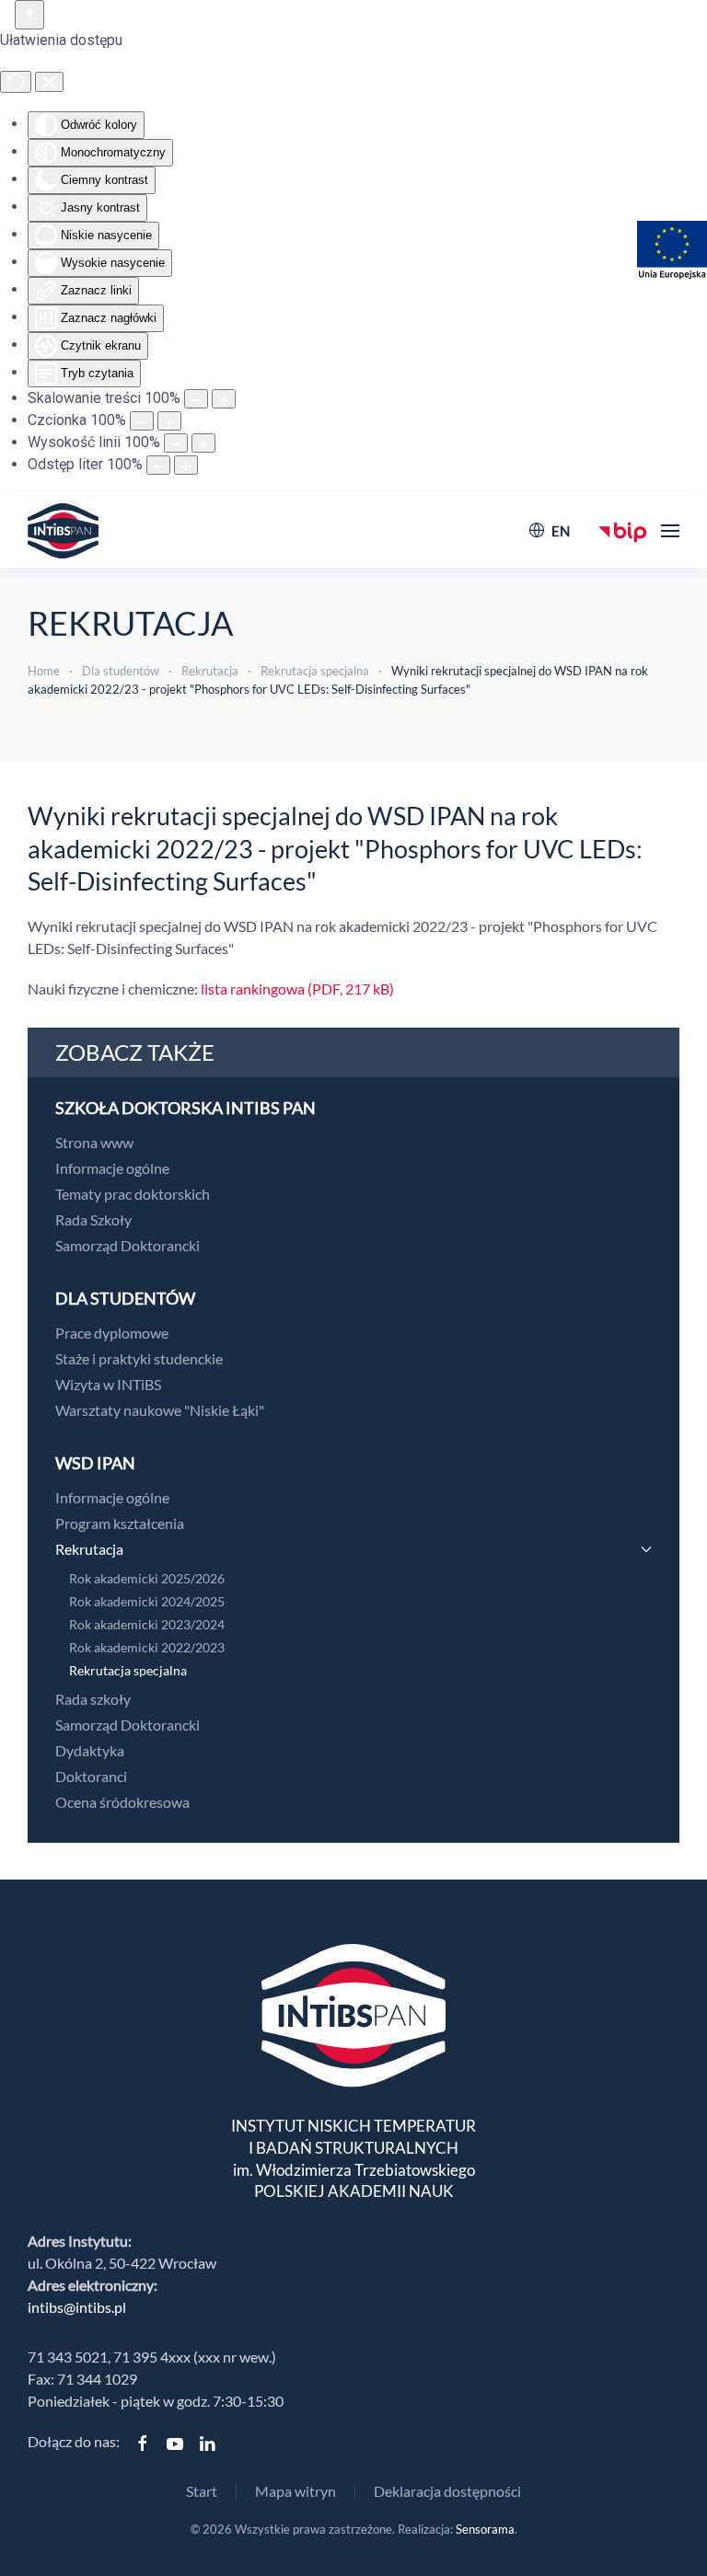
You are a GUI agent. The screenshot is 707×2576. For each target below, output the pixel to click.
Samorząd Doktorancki (127, 1245)
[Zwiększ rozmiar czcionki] (169, 421)
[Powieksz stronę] (224, 399)
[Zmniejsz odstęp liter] (158, 465)
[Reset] (16, 82)
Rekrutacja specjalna (128, 1670)
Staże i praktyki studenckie (139, 1358)
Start (202, 2491)
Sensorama (485, 2529)
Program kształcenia (120, 1523)
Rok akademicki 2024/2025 (147, 1601)
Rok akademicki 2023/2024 (147, 1624)
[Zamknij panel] (49, 82)
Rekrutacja (89, 1549)
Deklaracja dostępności (447, 2491)
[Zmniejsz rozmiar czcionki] (142, 421)
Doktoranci (91, 1776)
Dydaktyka (90, 1750)
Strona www (94, 1142)
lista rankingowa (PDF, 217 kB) (297, 989)
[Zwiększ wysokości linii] (203, 443)
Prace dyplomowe (112, 1333)
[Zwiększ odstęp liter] (186, 465)
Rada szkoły (93, 1699)
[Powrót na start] (63, 531)
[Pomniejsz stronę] (196, 399)
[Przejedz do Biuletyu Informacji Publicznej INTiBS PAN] (623, 530)
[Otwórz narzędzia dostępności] (29, 15)
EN (561, 531)
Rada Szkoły (93, 1219)
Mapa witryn (296, 2491)
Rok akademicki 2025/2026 (147, 1578)
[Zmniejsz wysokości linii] (176, 443)
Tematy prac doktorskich (133, 1194)
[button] (670, 531)
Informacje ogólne (112, 1168)
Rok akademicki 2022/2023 (147, 1647)
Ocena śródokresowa (122, 1802)
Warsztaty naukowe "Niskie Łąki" (160, 1410)
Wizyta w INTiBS (108, 1384)
